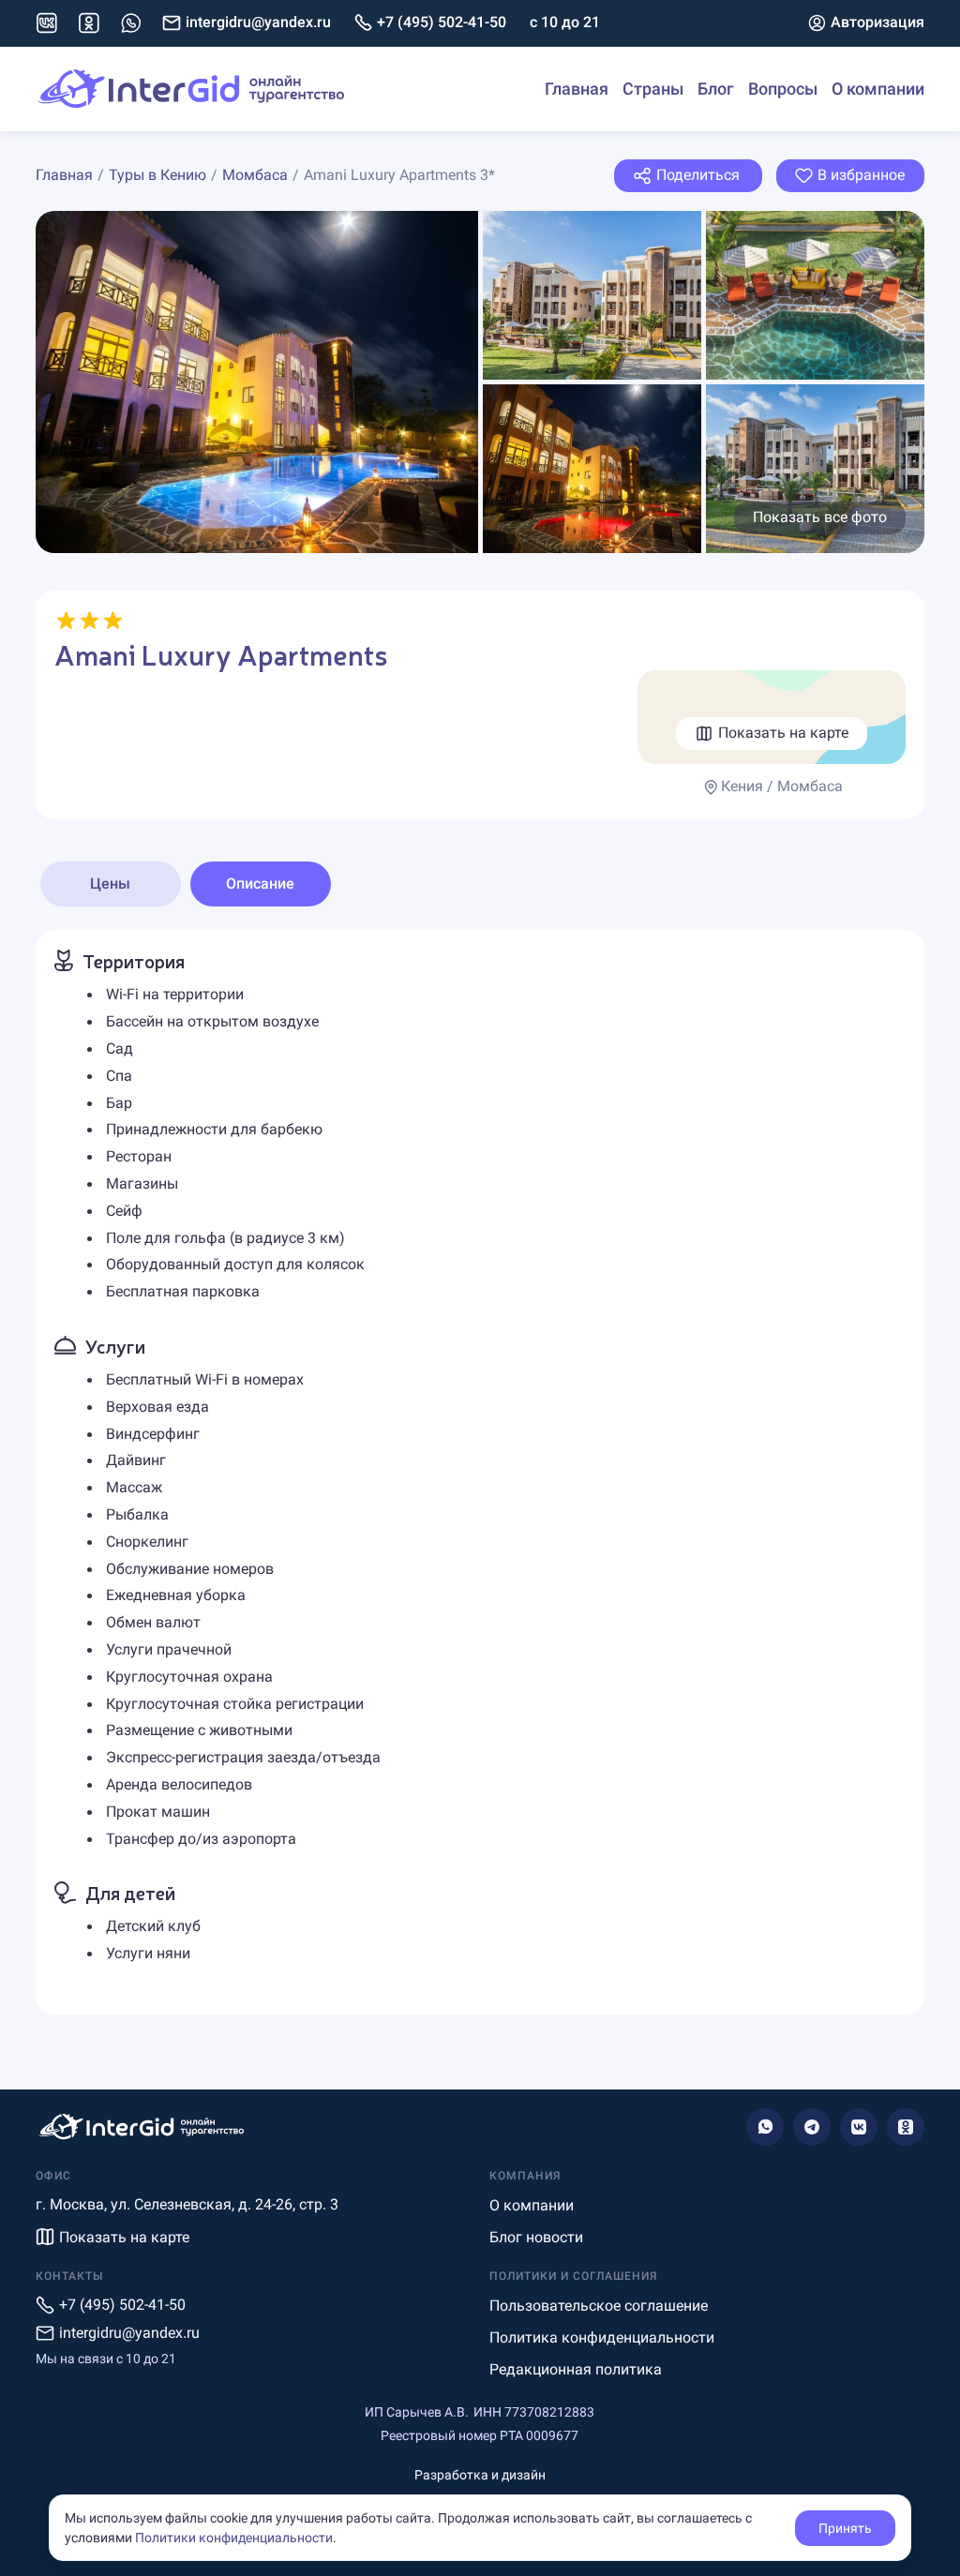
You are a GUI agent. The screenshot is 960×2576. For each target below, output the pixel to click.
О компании (878, 89)
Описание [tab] (260, 884)
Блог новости (536, 2237)
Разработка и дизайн (480, 2475)
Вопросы (783, 89)
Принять (845, 2528)
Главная (577, 89)
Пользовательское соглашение (599, 2306)
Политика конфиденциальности (602, 2337)
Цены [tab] (110, 884)
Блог (716, 89)
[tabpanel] (480, 1472)
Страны (653, 89)
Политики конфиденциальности (234, 2538)
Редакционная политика (576, 2369)
